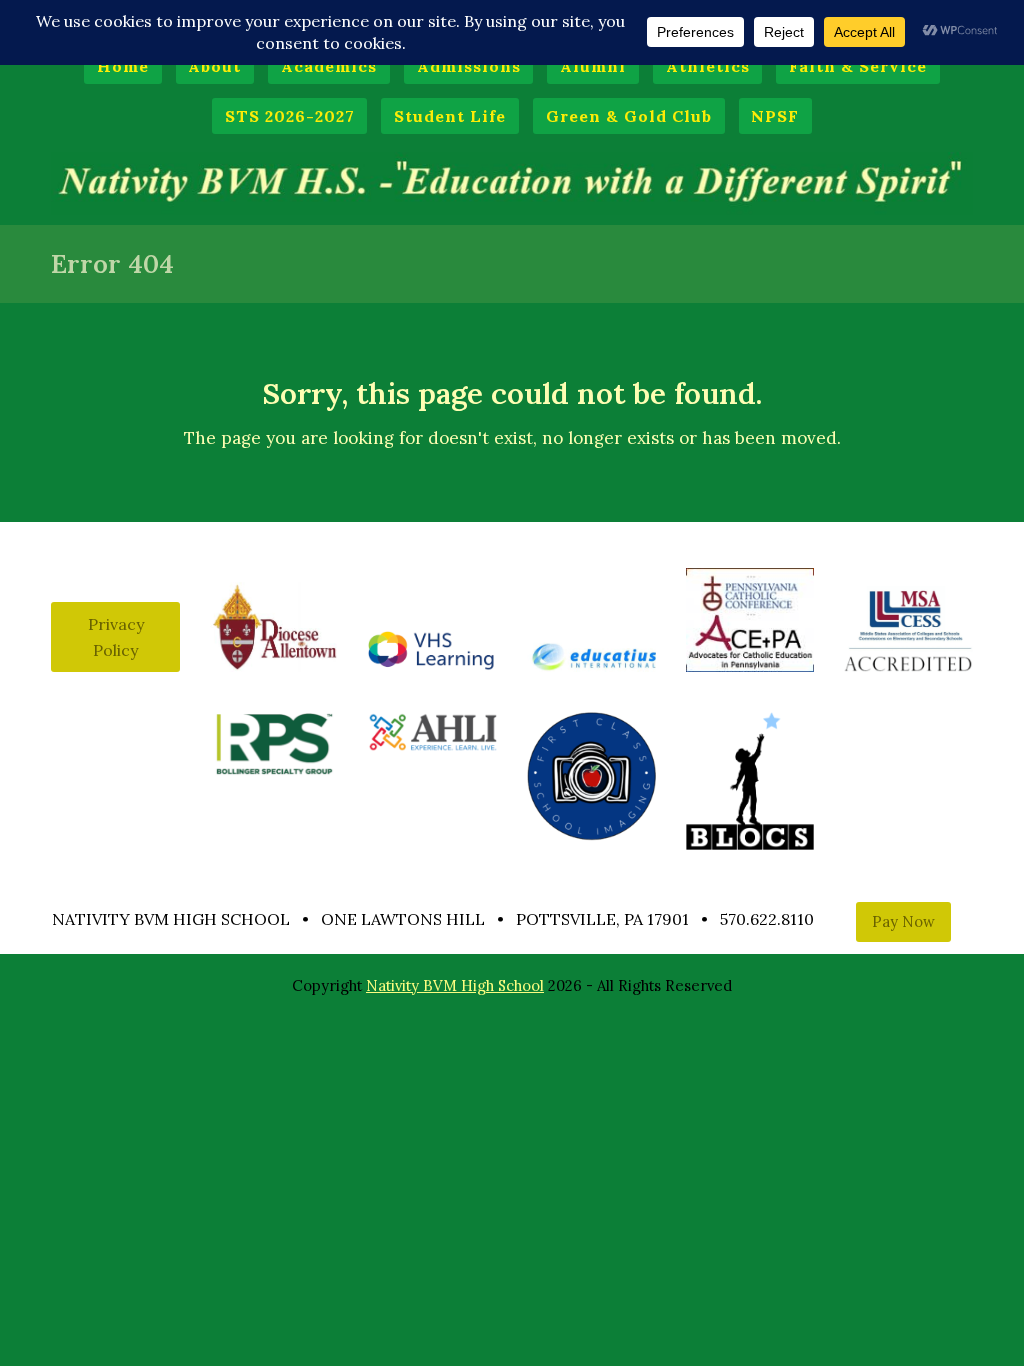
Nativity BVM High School (455, 985)
